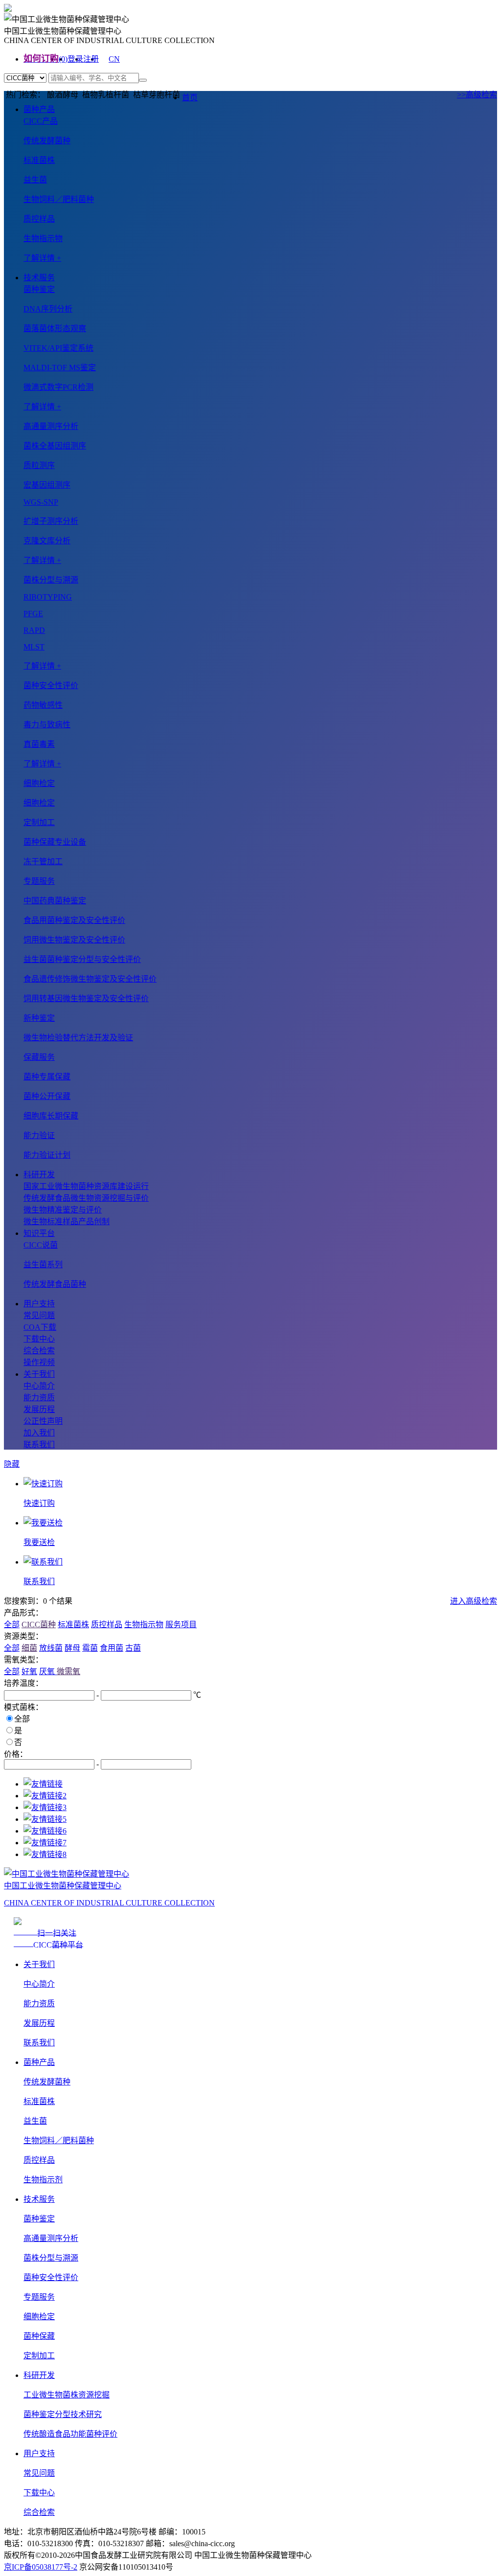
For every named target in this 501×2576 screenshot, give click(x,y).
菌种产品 (39, 109)
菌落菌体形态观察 (55, 328)
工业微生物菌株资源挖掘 (67, 2395)
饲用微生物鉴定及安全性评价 (74, 940)
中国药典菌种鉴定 (55, 901)
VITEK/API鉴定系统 (58, 348)
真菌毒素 (39, 744)
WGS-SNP (41, 502)
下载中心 (39, 1339)
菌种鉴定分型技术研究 (63, 2414)
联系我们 (39, 1445)
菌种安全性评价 (51, 2277)
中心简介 (39, 1386)
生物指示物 (43, 238)
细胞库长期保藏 (51, 1116)
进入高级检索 (474, 1601)
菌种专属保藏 (47, 1077)
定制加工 (39, 2356)
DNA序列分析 (48, 309)
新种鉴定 (39, 1018)
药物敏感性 (43, 705)
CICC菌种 (39, 1624)
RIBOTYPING (48, 597)
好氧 (29, 1671)
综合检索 (39, 1351)
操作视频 (39, 1362)
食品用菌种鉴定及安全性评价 (74, 920)
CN (114, 59)
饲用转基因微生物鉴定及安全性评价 (86, 998)
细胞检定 (39, 803)
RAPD (34, 630)
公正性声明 (43, 1421)
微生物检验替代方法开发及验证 (78, 1038)
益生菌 (35, 180)
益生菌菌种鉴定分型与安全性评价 (82, 959)
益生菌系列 (43, 1265)
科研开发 (39, 1175)
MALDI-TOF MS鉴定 (60, 368)
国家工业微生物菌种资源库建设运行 (86, 1186)
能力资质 (39, 1398)
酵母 (72, 1648)
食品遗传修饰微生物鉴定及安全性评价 (90, 979)
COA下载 (40, 1327)
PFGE (33, 614)
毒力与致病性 (47, 725)
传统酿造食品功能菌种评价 (70, 2434)
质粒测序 (39, 465)
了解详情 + (42, 258)
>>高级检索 (477, 95)
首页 (190, 98)
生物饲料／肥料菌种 (59, 199)
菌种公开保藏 (47, 1096)
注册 (91, 59)
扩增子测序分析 (51, 521)
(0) (63, 59)
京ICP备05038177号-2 (41, 2567)
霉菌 (90, 1648)
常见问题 (39, 1315)
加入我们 (39, 1433)
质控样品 (39, 219)
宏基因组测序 (47, 485)
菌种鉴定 (39, 2219)
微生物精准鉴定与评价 (63, 1210)
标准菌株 (39, 160)
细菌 (29, 1648)
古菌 (133, 1648)
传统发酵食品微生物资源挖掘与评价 (86, 1198)
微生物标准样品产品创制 (67, 1221)
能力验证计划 (47, 1155)
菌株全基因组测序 (55, 446)
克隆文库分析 (47, 541)
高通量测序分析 (51, 2238)
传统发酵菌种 (47, 141)
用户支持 (39, 1304)
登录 (75, 59)
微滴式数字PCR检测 (58, 387)
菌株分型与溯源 (51, 2258)
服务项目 (181, 1624)
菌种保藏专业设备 (55, 842)
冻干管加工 (43, 862)
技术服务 (39, 278)
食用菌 (112, 1648)
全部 (12, 1624)
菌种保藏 (39, 2336)
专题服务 (39, 2297)
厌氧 (48, 1671)
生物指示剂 (43, 2180)
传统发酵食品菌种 (55, 1284)
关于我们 (39, 1374)
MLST (34, 647)
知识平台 (39, 1233)
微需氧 (68, 1671)
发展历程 (39, 1409)
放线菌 (51, 1648)
